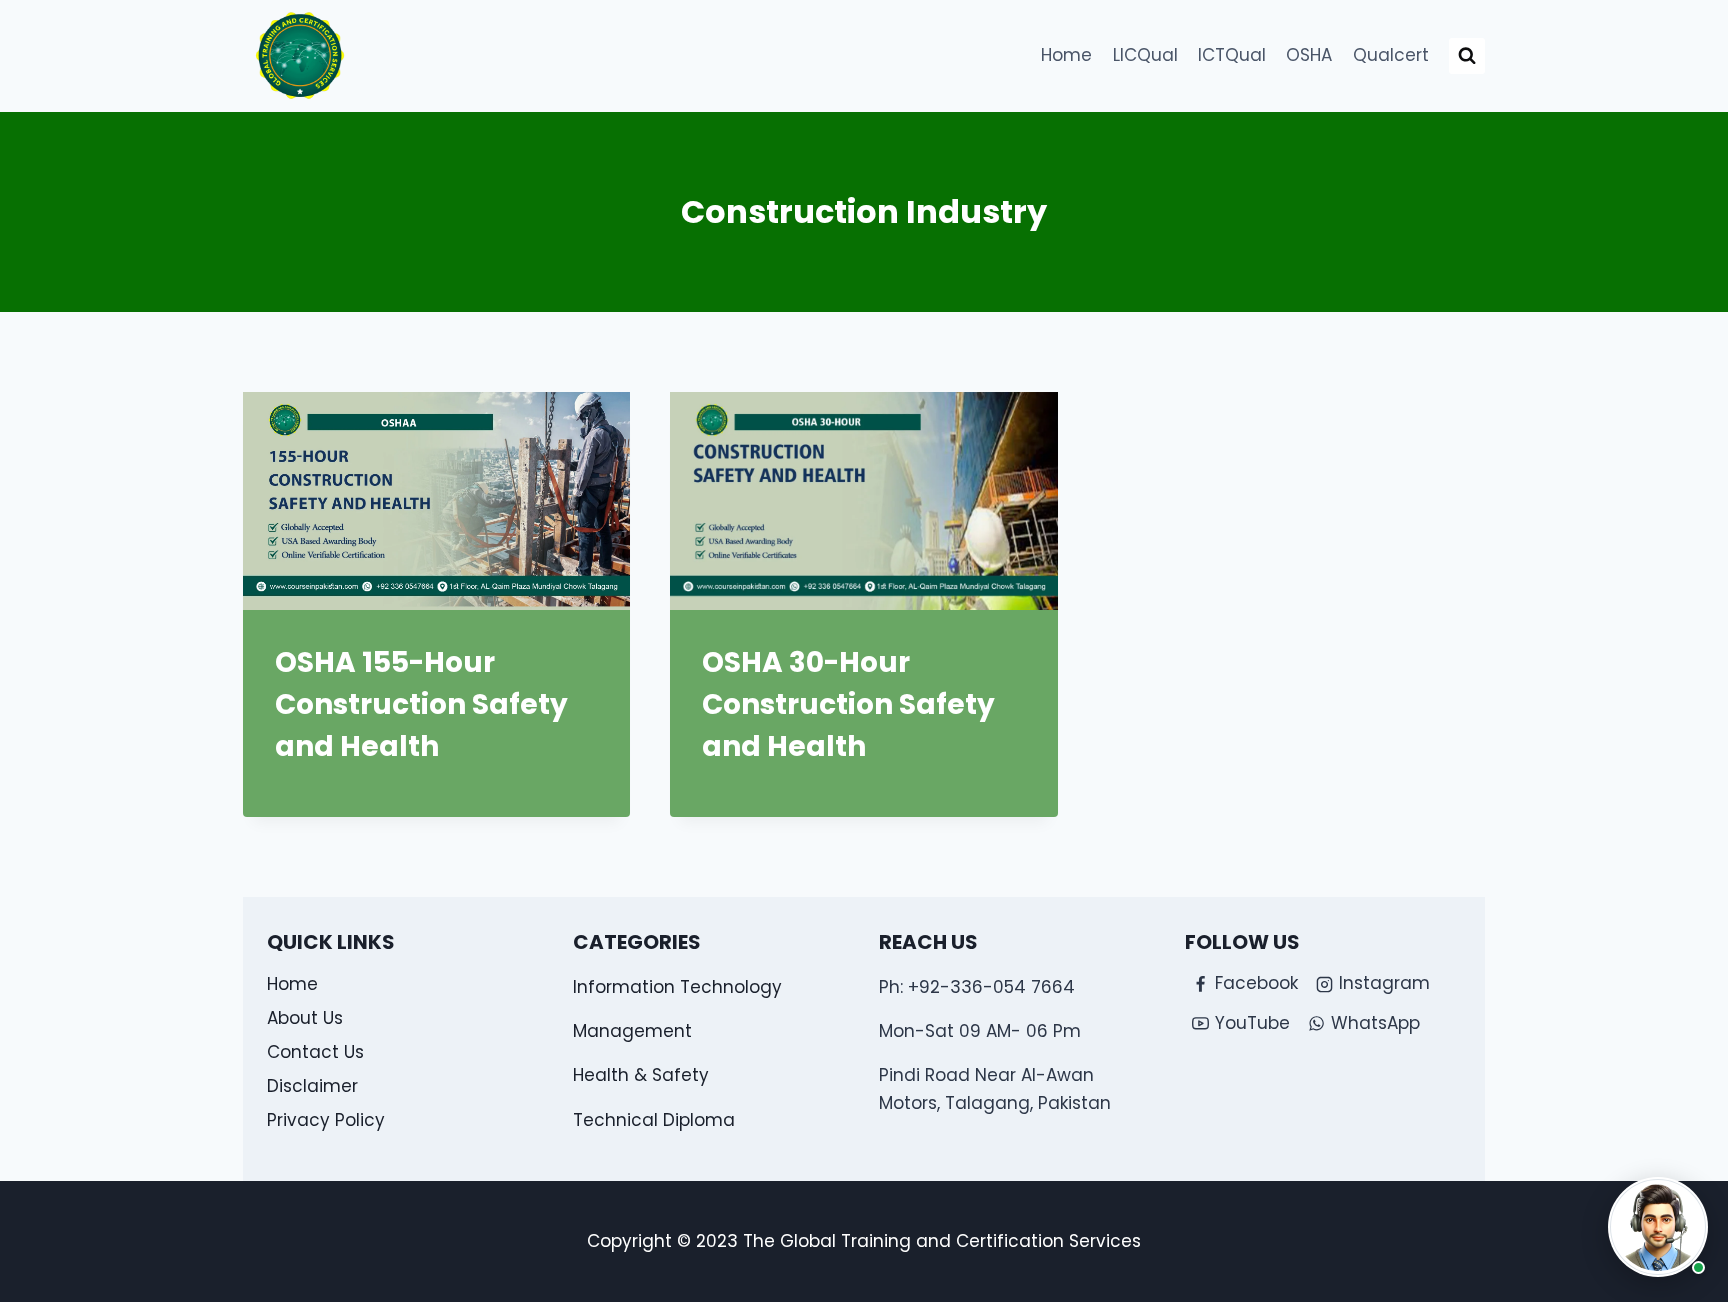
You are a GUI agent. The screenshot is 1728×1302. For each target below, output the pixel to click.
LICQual (1145, 55)
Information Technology (677, 987)
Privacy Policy (326, 1120)
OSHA (1309, 55)
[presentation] (436, 501)
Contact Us (315, 1052)
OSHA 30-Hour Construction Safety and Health (848, 704)
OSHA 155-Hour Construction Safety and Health (421, 704)
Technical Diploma (654, 1120)
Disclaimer (312, 1086)
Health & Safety (641, 1075)
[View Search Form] (1467, 56)
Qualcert (1391, 55)
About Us (305, 1018)
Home (1066, 55)
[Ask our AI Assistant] (1658, 1227)
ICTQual (1232, 55)
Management (632, 1031)
